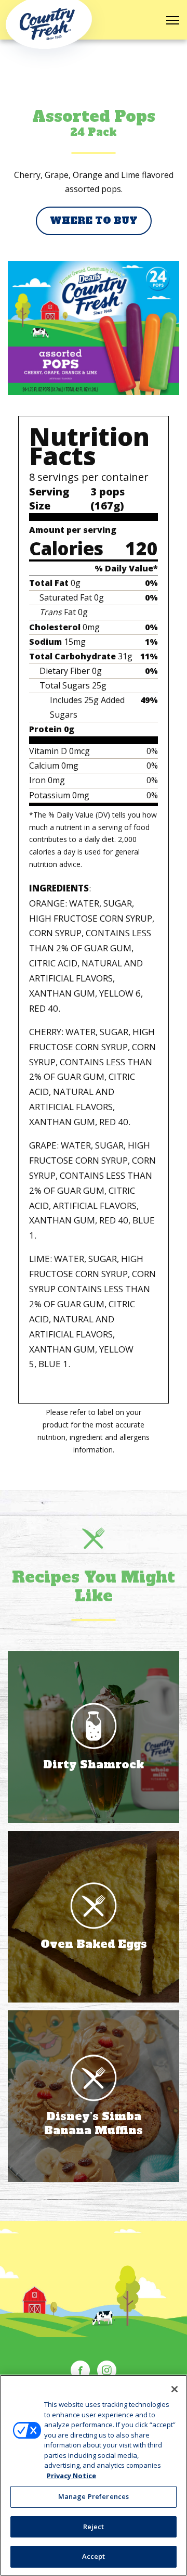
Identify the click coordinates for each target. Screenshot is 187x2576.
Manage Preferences (94, 2496)
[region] (94, 2475)
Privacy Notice (71, 2476)
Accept (94, 2556)
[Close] (175, 2389)
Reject (94, 2527)
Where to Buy (94, 220)
